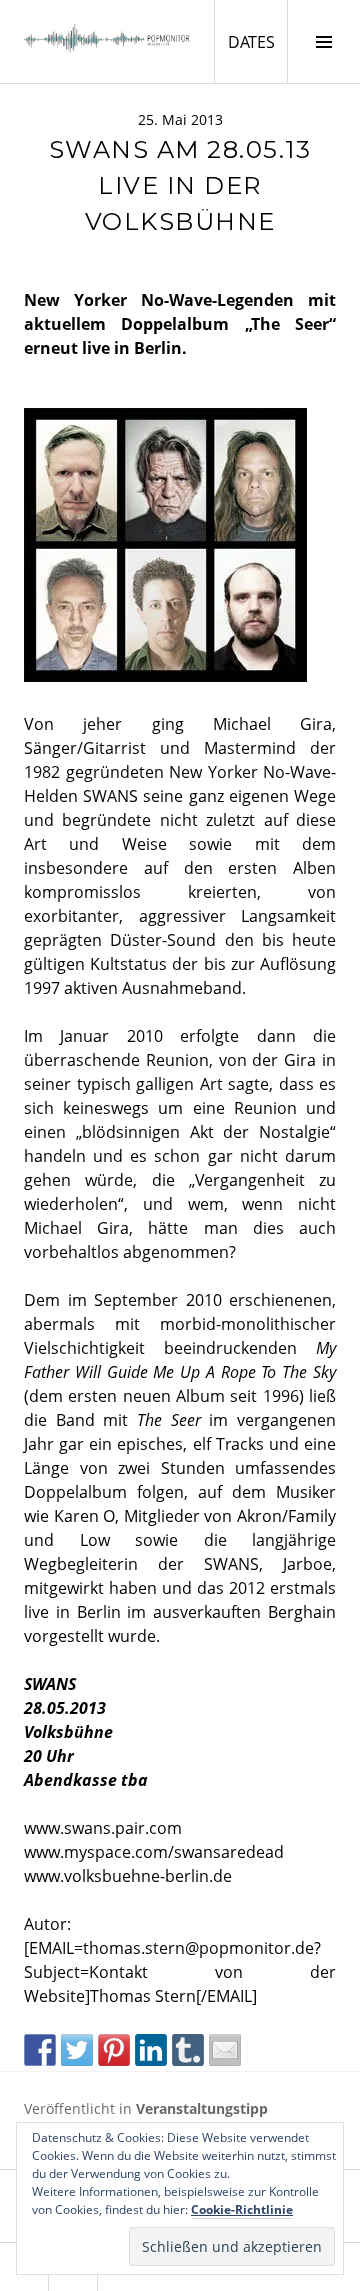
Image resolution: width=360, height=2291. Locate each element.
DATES (257, 41)
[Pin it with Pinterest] (114, 2050)
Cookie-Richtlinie (242, 2209)
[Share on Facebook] (40, 2050)
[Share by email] (225, 2050)
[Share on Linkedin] (151, 2050)
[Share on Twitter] (77, 2050)
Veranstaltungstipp (202, 2108)
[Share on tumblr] (188, 2050)
